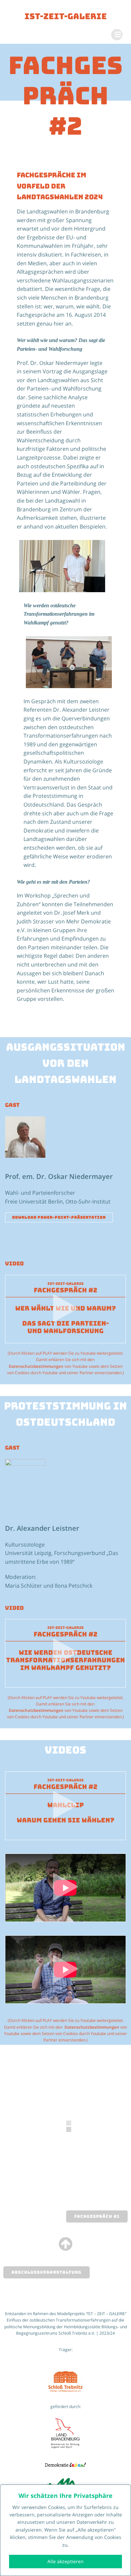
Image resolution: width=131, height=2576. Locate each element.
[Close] (124, 2490)
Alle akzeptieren (65, 2561)
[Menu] (117, 35)
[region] (65, 2530)
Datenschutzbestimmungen (36, 1366)
